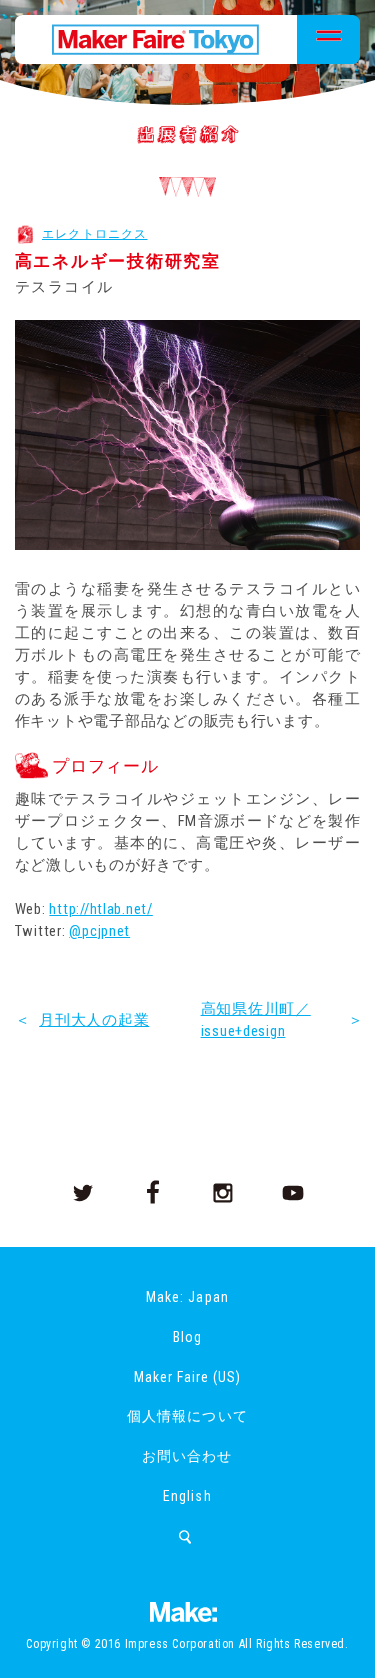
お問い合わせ (187, 1456)
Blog (187, 1337)
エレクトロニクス (95, 234)
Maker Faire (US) (187, 1377)
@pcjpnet (99, 931)
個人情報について (187, 1416)
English (187, 1496)
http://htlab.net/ (100, 909)
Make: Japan (187, 1297)
